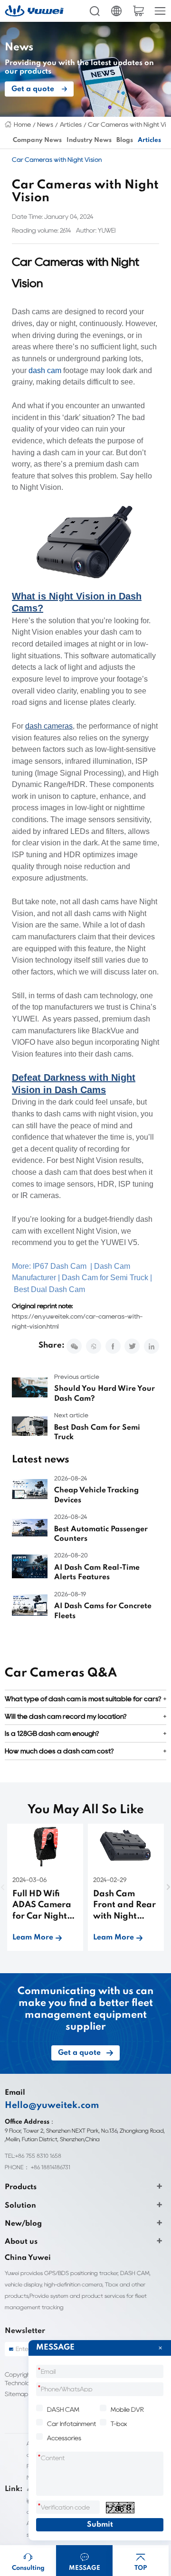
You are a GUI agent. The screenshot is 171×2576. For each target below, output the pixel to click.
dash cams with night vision (90, 1114)
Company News (37, 140)
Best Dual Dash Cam (49, 1289)
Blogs (125, 140)
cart (138, 11)
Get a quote (33, 89)
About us (21, 2242)
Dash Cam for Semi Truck (105, 1278)
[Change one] (120, 2508)
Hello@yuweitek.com (52, 2106)
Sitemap (16, 2394)
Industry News (89, 140)
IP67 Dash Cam (60, 1266)
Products (21, 2187)
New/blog (23, 2224)
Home (22, 124)
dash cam (45, 370)
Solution (20, 2206)
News (45, 124)
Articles (71, 124)
